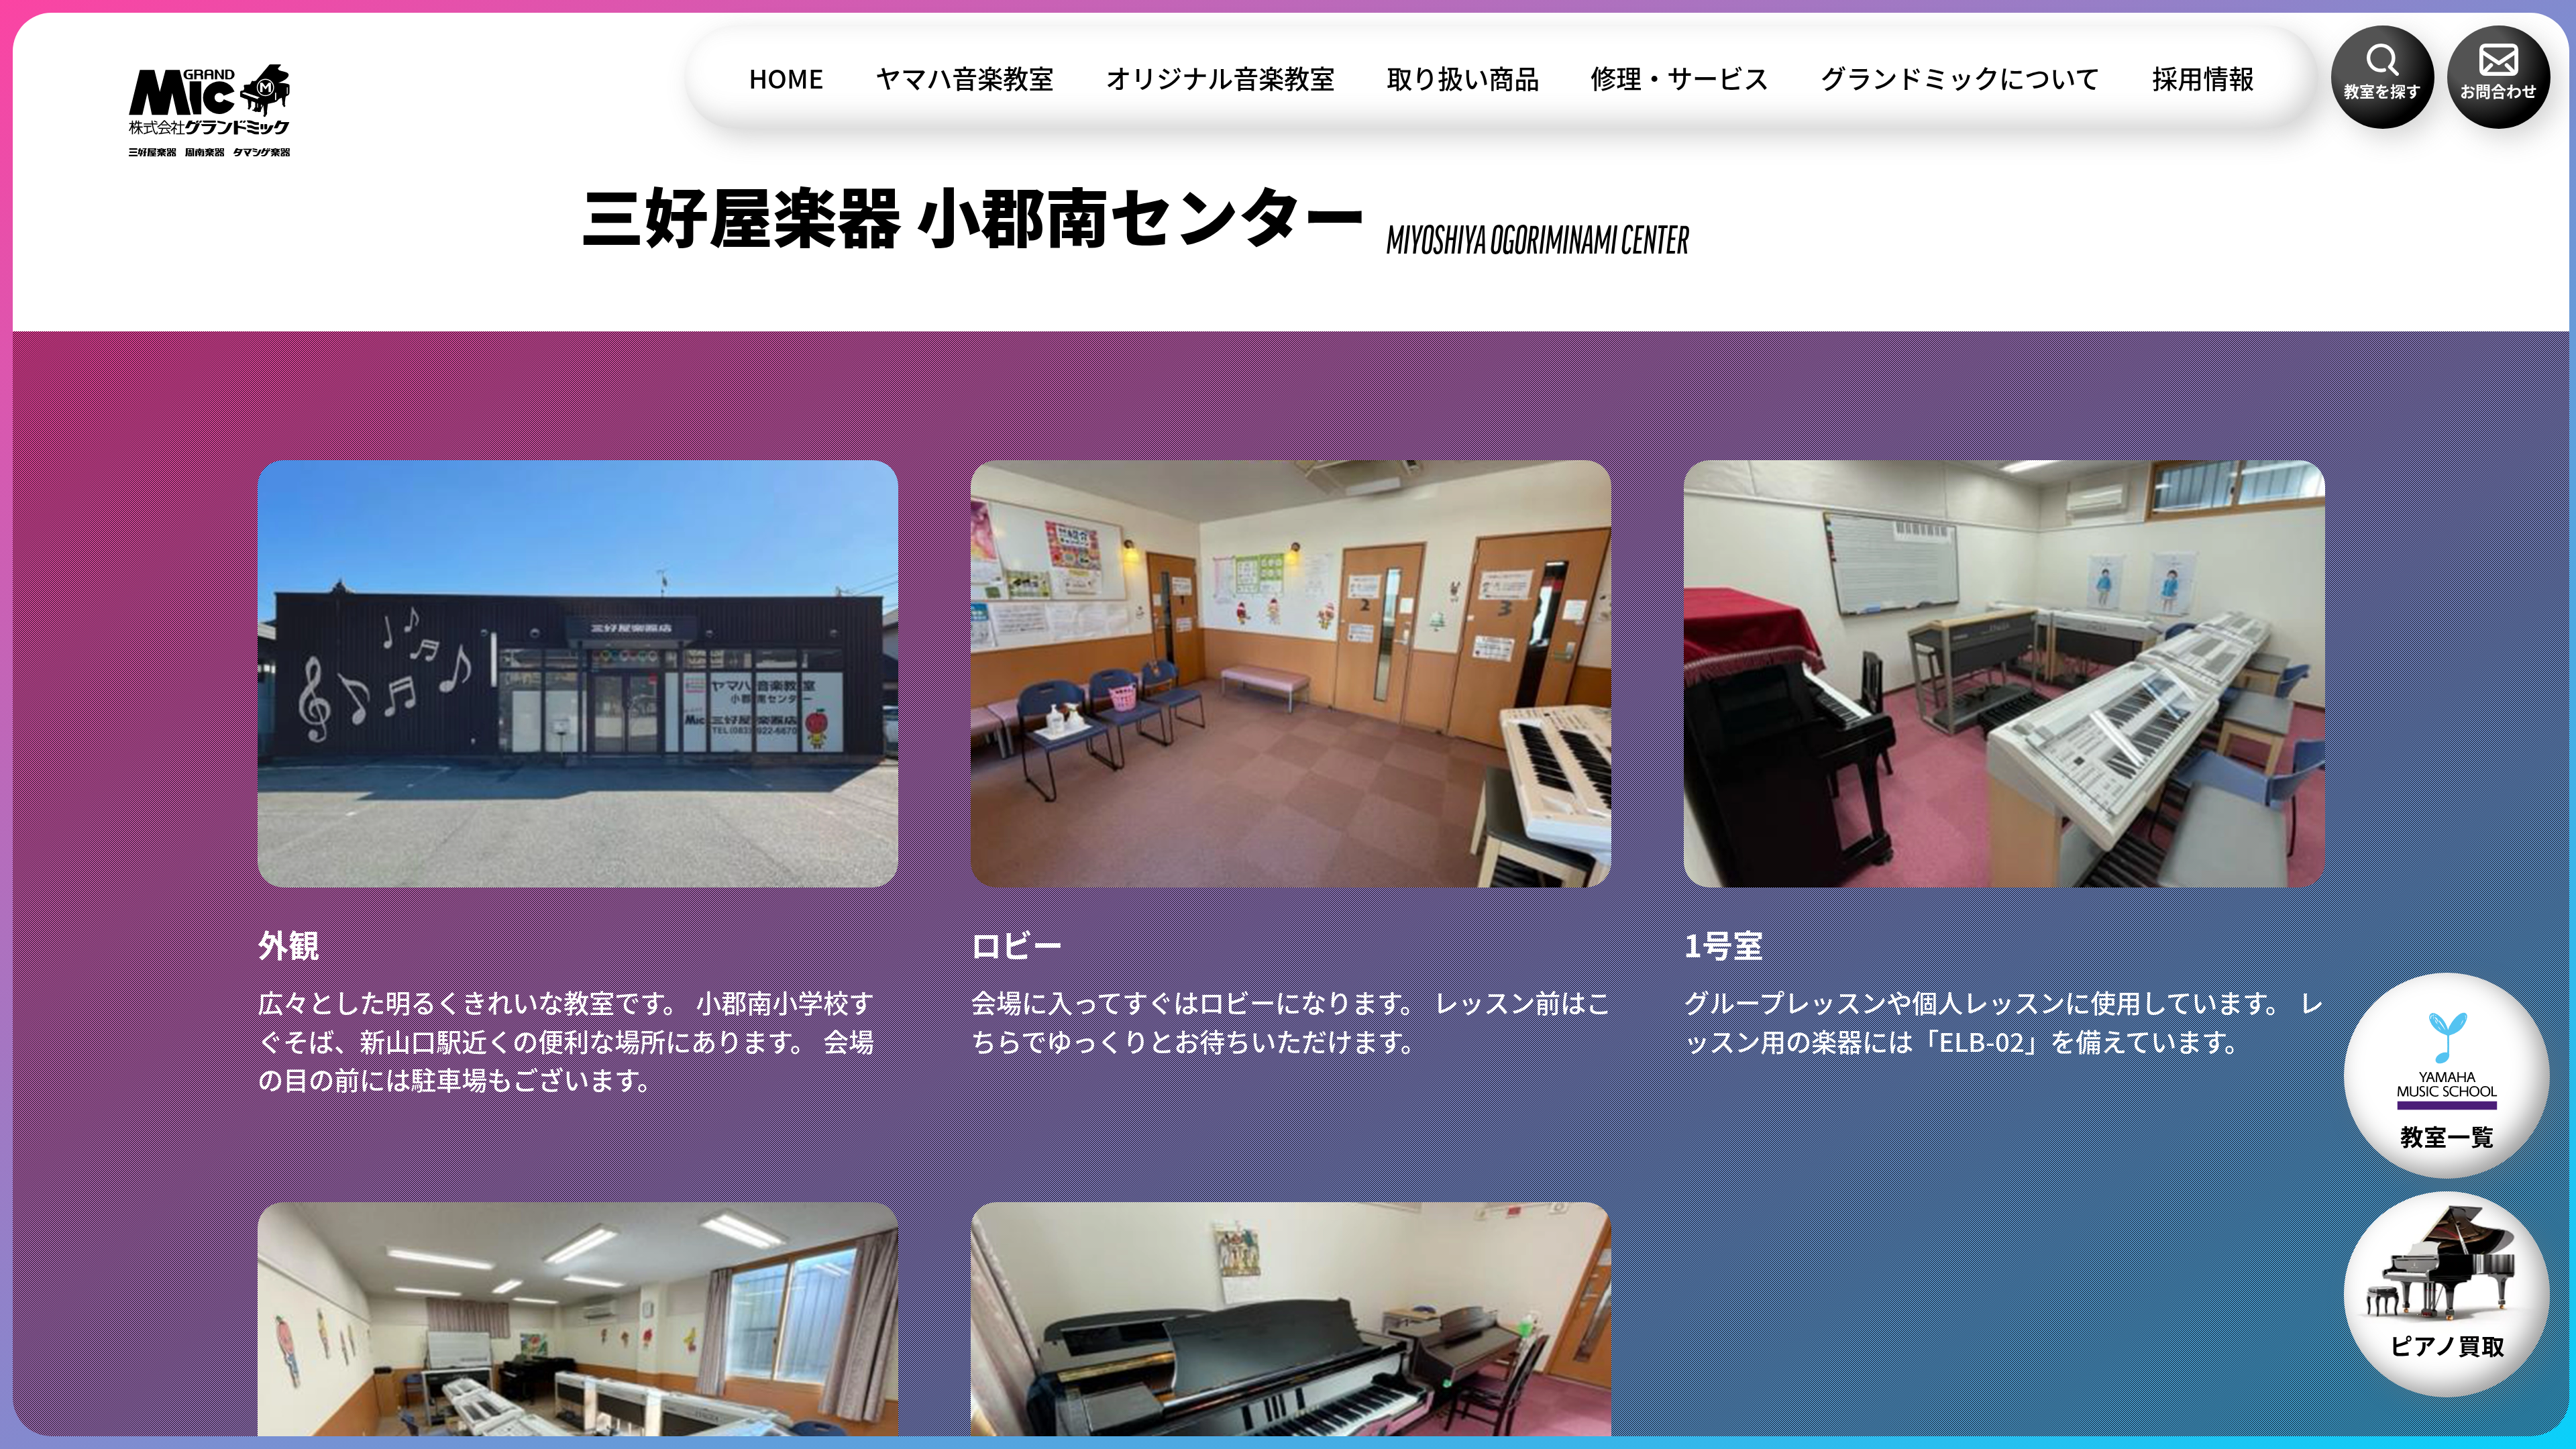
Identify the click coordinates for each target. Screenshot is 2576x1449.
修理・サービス (1680, 77)
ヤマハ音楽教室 (965, 77)
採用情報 (2203, 77)
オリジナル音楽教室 (1220, 77)
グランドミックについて (1961, 77)
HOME (786, 77)
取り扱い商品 (1463, 77)
